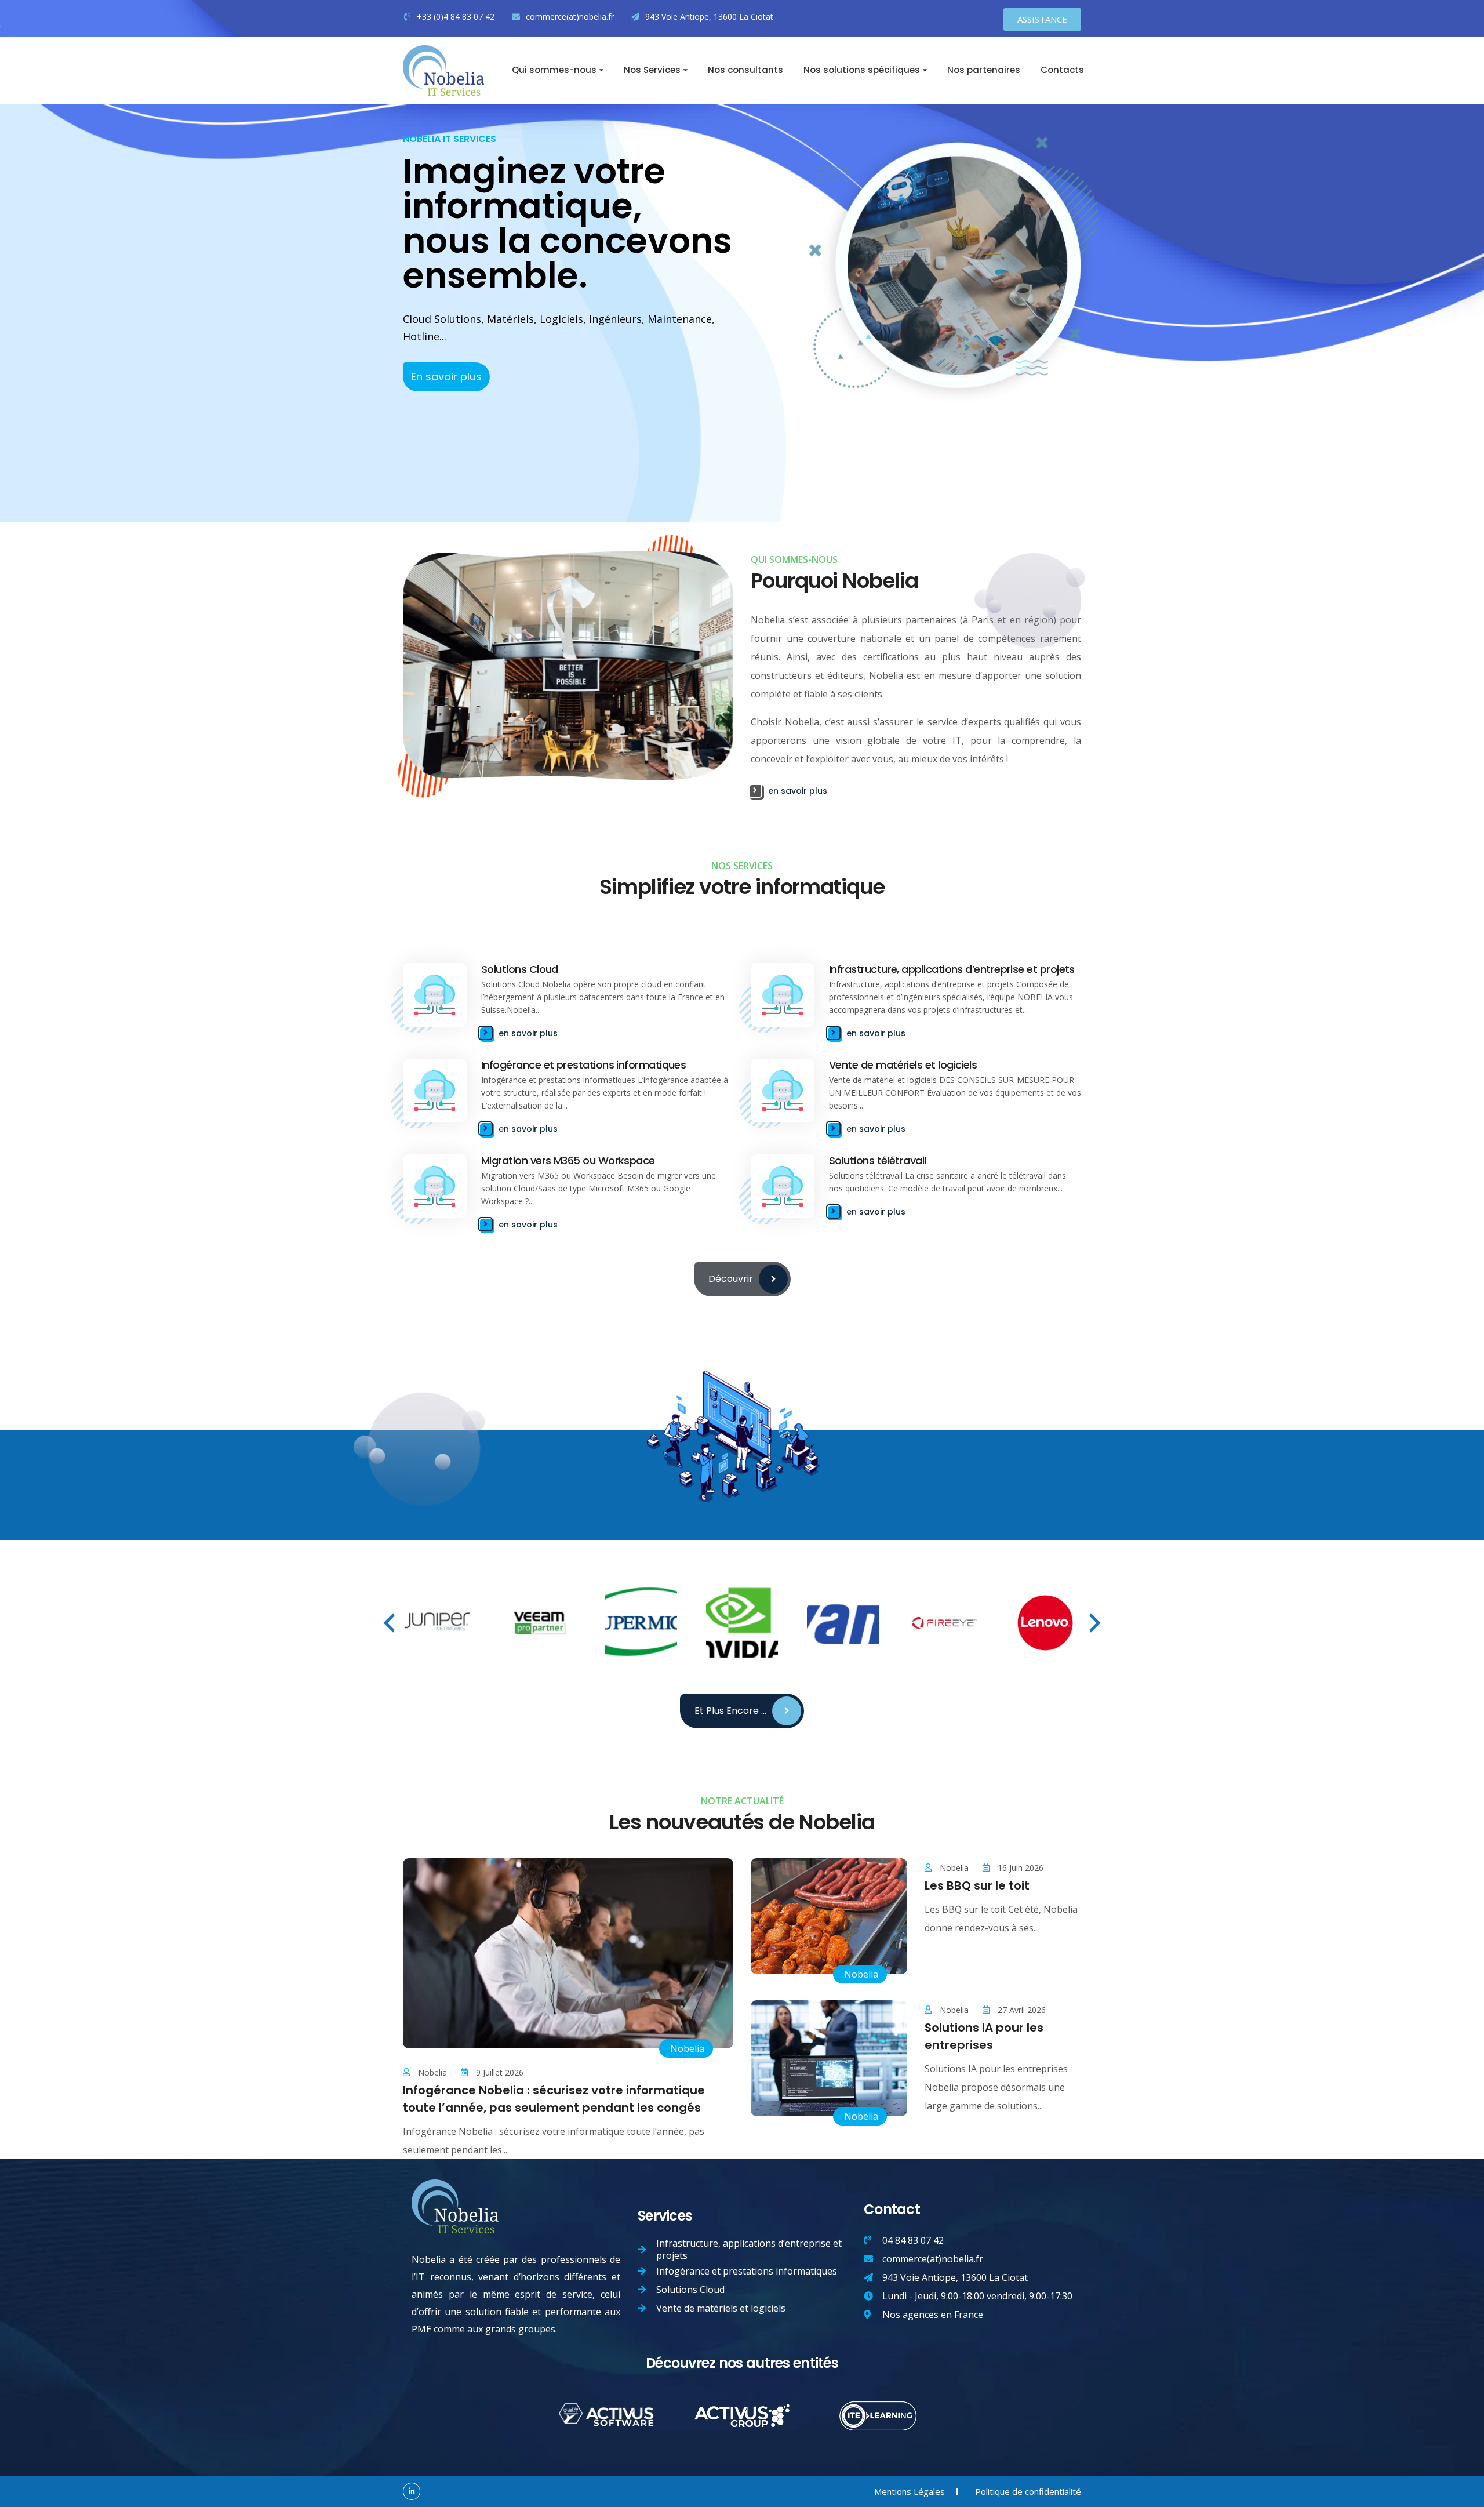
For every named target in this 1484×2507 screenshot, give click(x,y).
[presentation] (389, 1623)
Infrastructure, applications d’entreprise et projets (952, 969)
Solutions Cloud (520, 969)
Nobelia (687, 2048)
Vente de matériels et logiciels (903, 1065)
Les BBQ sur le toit (977, 1885)
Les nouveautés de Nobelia (742, 1822)
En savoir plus (446, 377)
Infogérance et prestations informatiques (583, 1065)
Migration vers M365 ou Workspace (568, 1160)
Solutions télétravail (878, 1160)
